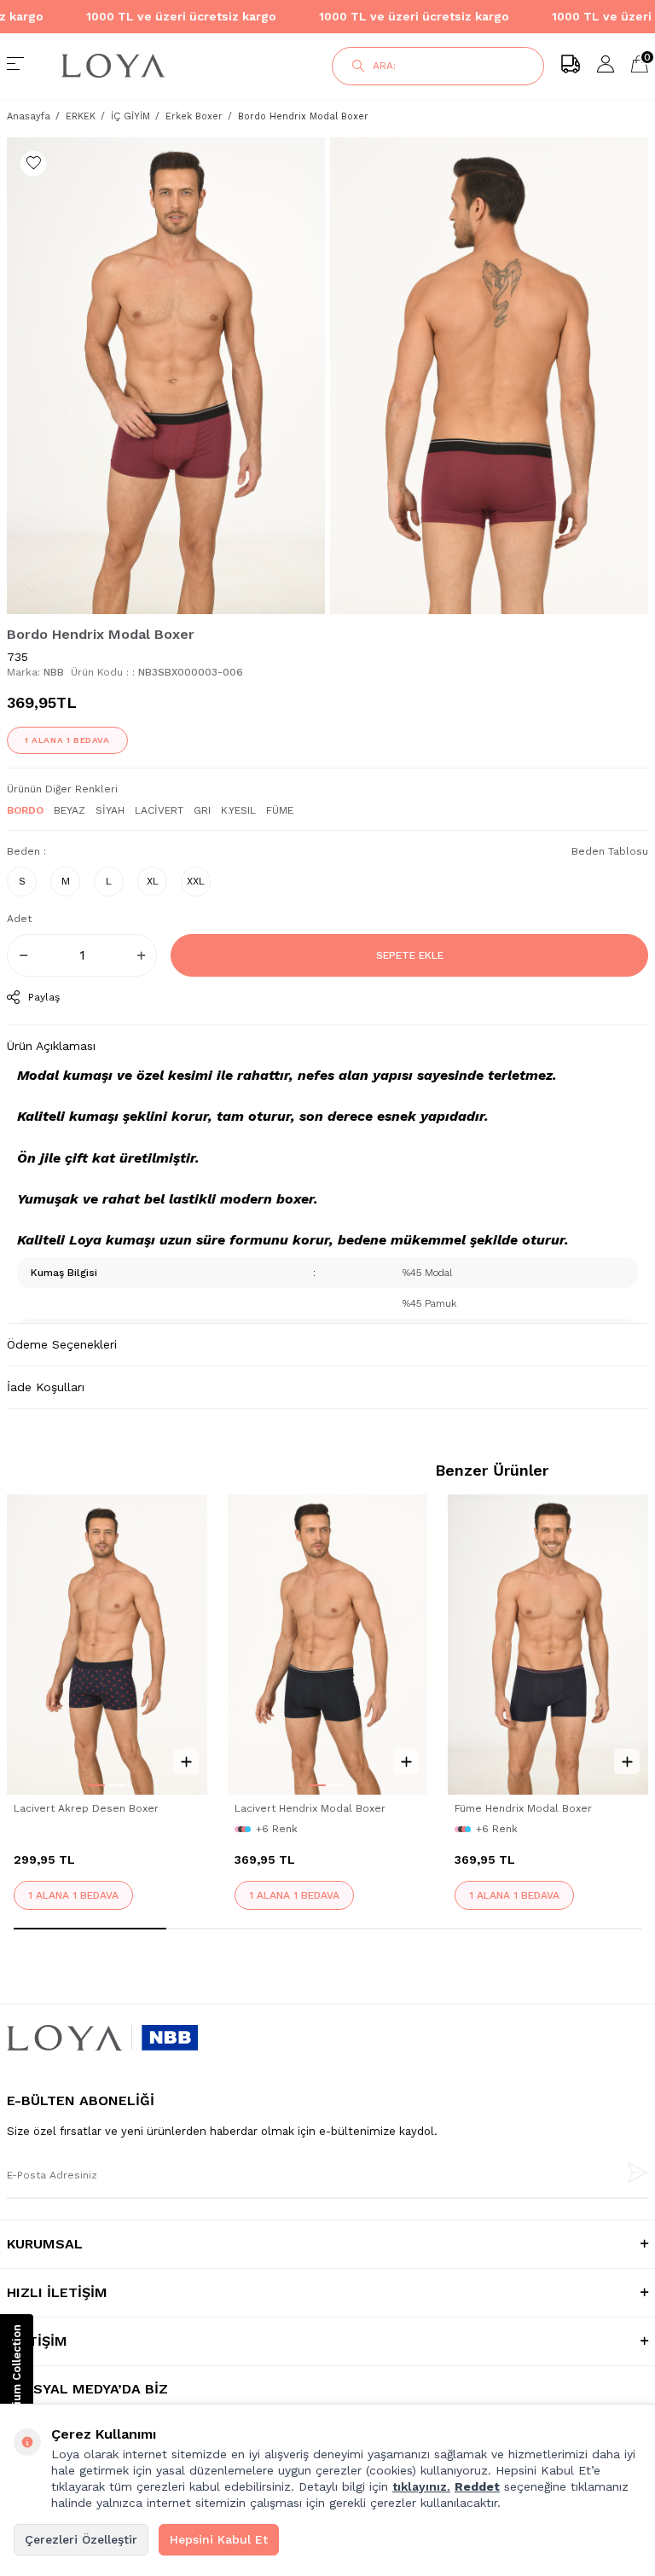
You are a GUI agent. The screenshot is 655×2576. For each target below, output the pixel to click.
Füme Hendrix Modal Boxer (523, 1808)
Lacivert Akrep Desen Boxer (86, 1808)
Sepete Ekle (410, 955)
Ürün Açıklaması (51, 1046)
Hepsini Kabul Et (219, 2539)
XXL (196, 881)
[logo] (164, 66)
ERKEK (81, 116)
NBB (54, 672)
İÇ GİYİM (130, 116)
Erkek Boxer (194, 116)
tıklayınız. (421, 2486)
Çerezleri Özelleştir (81, 2539)
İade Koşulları (46, 1387)
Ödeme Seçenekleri (62, 1344)
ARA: (384, 66)
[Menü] (15, 66)
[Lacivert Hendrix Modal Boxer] (328, 1645)
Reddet (477, 2486)
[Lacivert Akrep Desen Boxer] (107, 1645)
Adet (19, 919)
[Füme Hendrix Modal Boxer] (548, 1645)
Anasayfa (29, 116)
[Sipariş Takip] (571, 66)
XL (153, 881)
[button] (96, 1785)
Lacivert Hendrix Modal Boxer (310, 1808)
